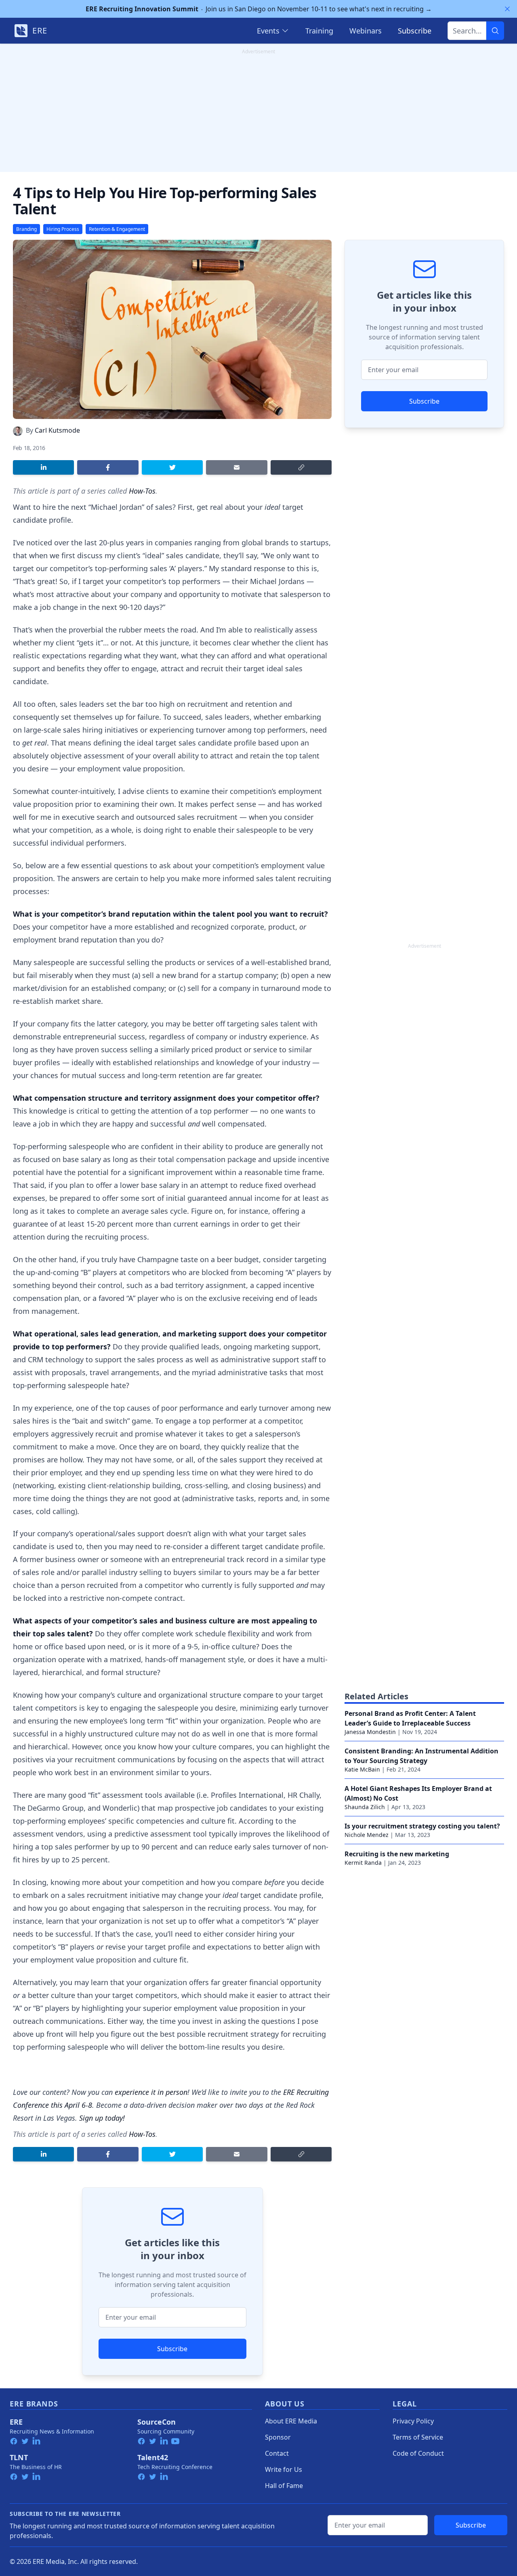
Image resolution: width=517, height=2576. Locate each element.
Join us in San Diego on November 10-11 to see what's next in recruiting (259, 9)
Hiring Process (63, 229)
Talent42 (153, 2457)
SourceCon (157, 2422)
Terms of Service (418, 2437)
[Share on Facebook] (108, 467)
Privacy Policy (413, 2421)
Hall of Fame (284, 2486)
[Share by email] (236, 467)
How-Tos (142, 491)
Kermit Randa (363, 1863)
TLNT (19, 2457)
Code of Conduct (418, 2453)
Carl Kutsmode (57, 430)
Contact (277, 2453)
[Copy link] (301, 467)
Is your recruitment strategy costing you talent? (422, 1826)
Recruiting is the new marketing (397, 1854)
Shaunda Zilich (365, 1807)
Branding (26, 229)
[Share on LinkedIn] (43, 467)
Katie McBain (362, 1769)
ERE (16, 2422)
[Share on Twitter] (172, 467)
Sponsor (278, 2437)
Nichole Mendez (367, 1835)
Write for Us (284, 2469)
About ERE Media (291, 2421)
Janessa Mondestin (370, 1732)
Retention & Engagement (117, 229)
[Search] (495, 31)
